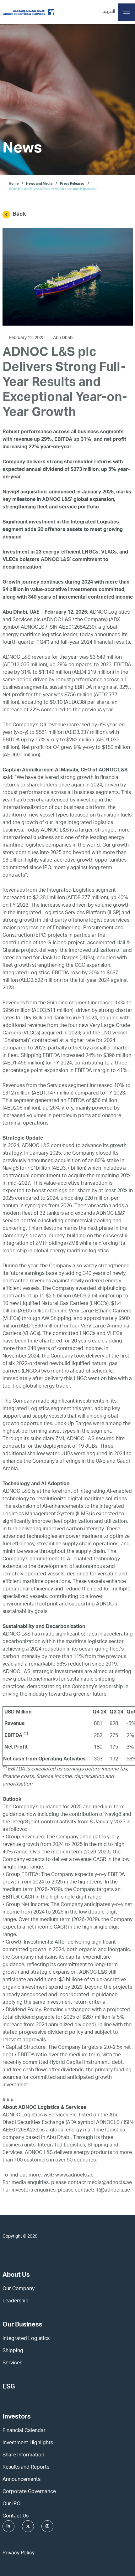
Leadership (16, 2301)
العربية (109, 12)
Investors (17, 2417)
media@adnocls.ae (110, 2183)
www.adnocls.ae (74, 2176)
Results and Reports (26, 2468)
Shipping (13, 2351)
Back (19, 214)
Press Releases (72, 184)
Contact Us (16, 2517)
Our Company (19, 2289)
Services (12, 2363)
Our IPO (11, 2504)
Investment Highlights (28, 2443)
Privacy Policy (19, 2553)
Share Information (23, 2455)
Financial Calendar (24, 2431)
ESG (9, 2387)
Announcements (22, 2480)
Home (14, 184)
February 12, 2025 (27, 338)
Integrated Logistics (26, 2339)
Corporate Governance (29, 2492)
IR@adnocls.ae (113, 2191)
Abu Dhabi (63, 338)
